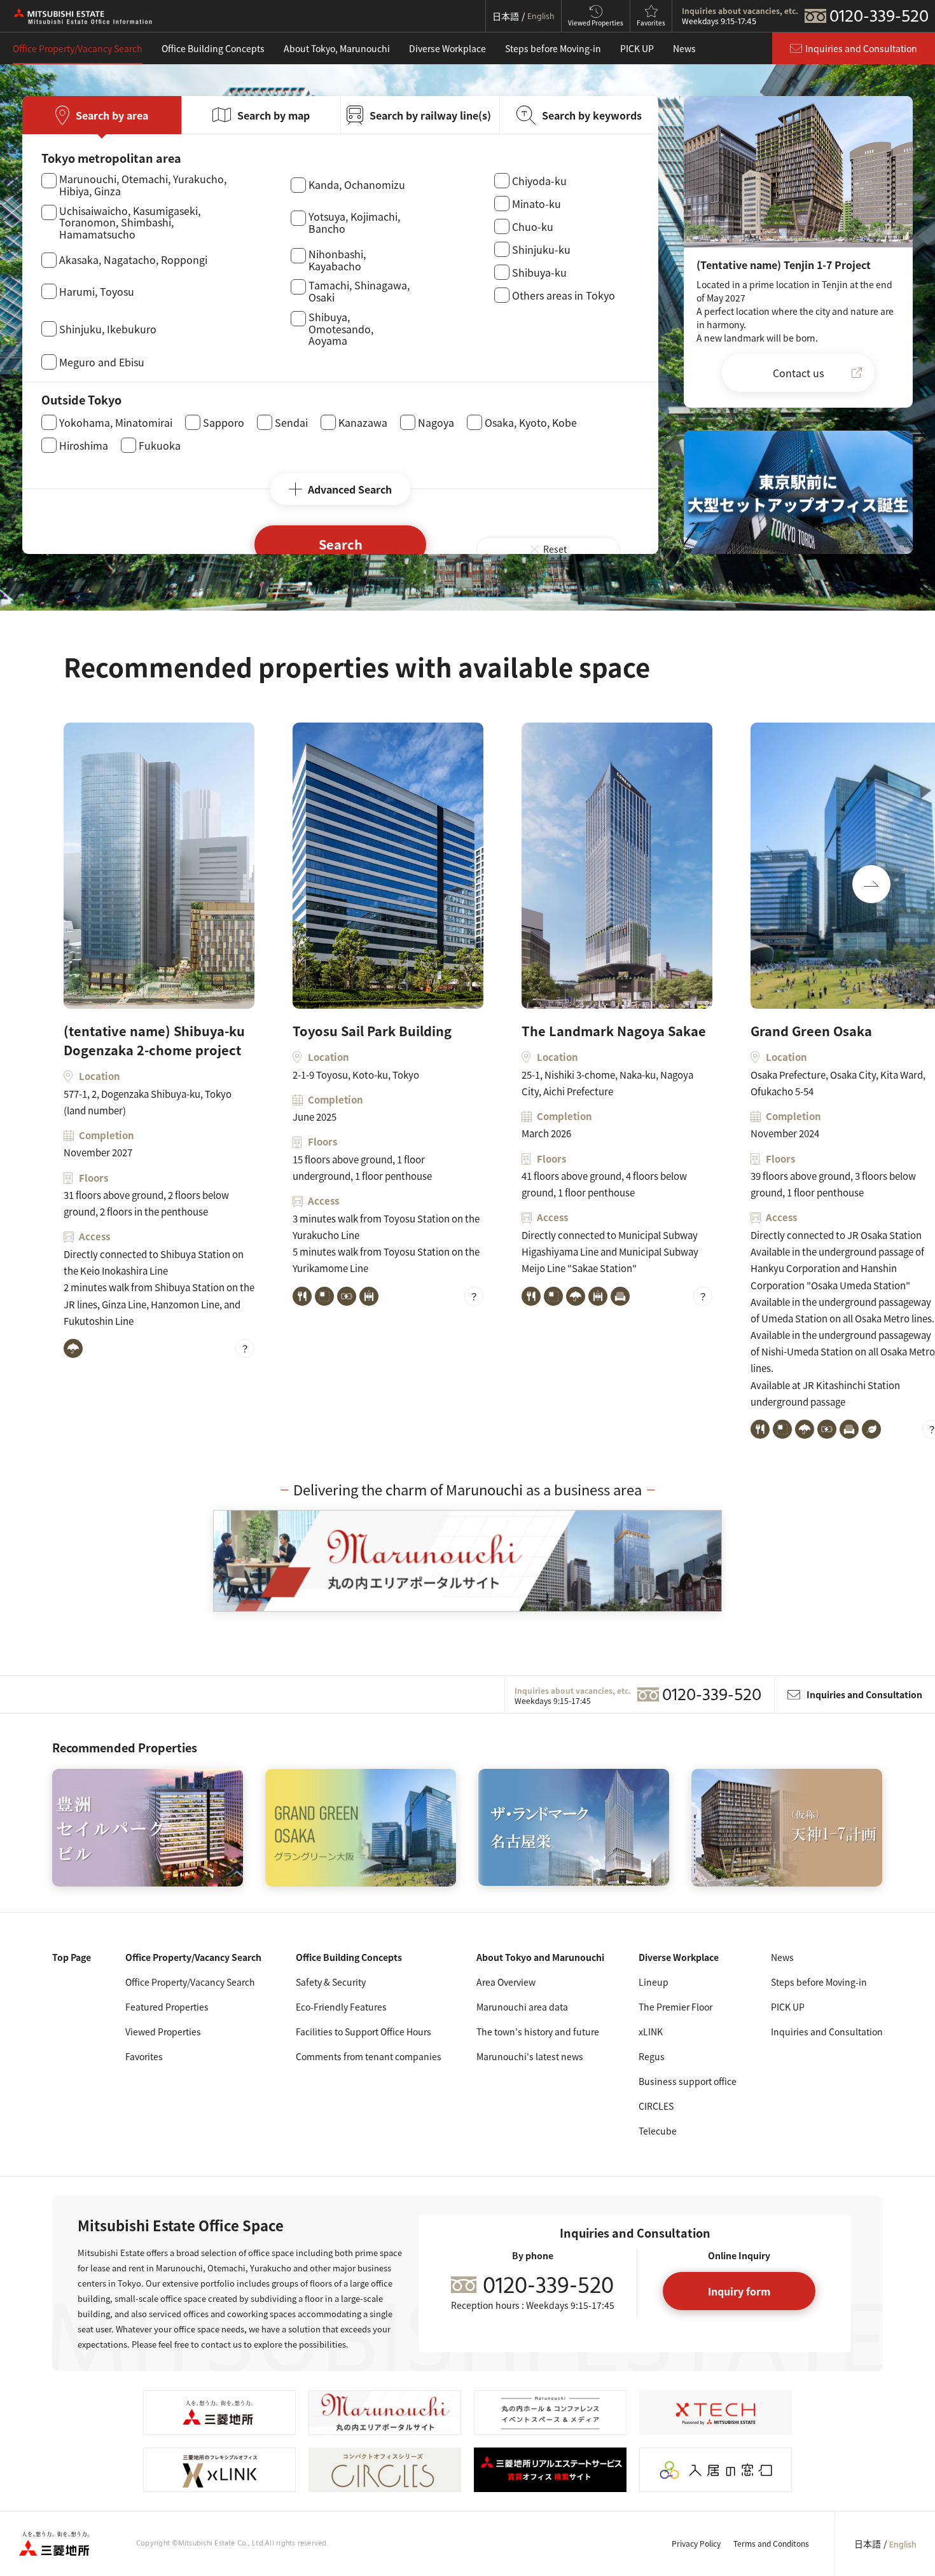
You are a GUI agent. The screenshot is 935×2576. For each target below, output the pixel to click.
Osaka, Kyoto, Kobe (531, 422)
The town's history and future (538, 2032)
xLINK (651, 2032)
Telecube (658, 2131)
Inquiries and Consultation (827, 2032)
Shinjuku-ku (541, 249)
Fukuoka (160, 445)
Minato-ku (537, 204)
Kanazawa (363, 422)
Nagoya (436, 422)
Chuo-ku (533, 226)
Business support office (688, 2081)
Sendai (291, 422)
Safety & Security (331, 1982)
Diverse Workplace (447, 48)
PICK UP (637, 48)
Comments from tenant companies (369, 2056)
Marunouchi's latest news (530, 2056)
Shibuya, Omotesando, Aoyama (341, 329)
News (684, 48)
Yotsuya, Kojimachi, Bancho (354, 223)
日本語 (868, 2544)
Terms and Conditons (771, 2543)
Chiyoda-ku (539, 181)
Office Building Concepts (213, 48)
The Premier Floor (675, 2007)
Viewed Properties (163, 2032)
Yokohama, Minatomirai (116, 422)
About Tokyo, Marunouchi (337, 48)
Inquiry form (739, 2291)
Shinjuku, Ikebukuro (108, 329)
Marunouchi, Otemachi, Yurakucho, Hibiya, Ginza (143, 185)
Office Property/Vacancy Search (78, 48)
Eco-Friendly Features (341, 2007)
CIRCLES (656, 2106)
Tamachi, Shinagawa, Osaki (359, 291)
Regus (652, 2056)
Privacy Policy (696, 2543)
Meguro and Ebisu (102, 362)
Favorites (144, 2056)
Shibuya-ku (539, 272)
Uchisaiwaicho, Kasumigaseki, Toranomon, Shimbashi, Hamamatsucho (130, 223)
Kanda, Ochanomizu (357, 185)
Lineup (654, 1982)
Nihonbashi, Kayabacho (337, 260)
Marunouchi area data (522, 2007)
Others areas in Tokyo (564, 295)
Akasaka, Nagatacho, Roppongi (133, 260)
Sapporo (224, 422)
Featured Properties (167, 2007)
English (903, 2545)
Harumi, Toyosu (97, 291)
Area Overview (506, 1982)
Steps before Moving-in (553, 48)
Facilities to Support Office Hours (364, 2032)
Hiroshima (84, 445)
